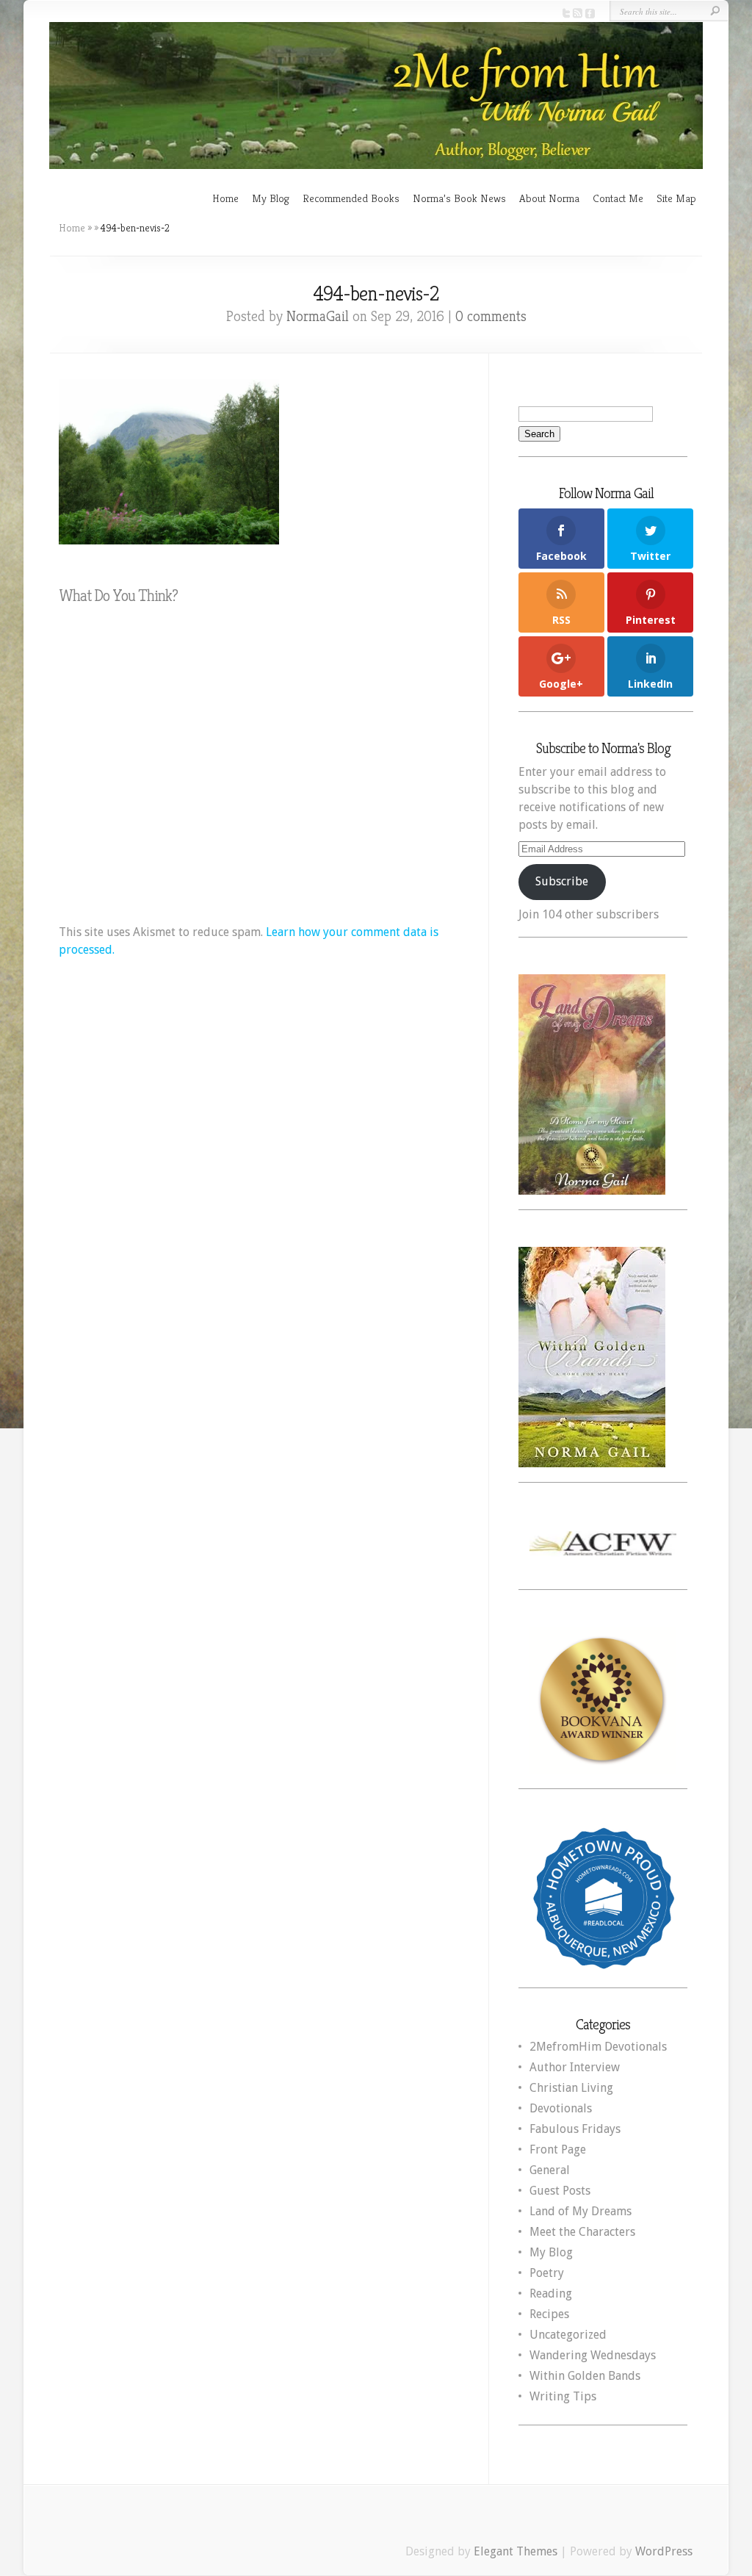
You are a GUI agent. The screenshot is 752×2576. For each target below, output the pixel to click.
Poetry (547, 2273)
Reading (551, 2293)
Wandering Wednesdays (593, 2355)
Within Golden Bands (585, 2376)
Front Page (558, 2149)
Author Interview (575, 2067)
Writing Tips (563, 2396)
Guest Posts (560, 2191)
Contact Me (618, 198)
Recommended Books (351, 198)
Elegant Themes (516, 2551)
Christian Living (571, 2088)
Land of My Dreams (581, 2211)
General (550, 2170)
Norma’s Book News (459, 198)
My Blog (271, 198)
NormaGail (318, 316)
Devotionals (561, 2108)
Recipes (549, 2314)
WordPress (664, 2551)
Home (225, 198)
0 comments (491, 316)
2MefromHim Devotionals (598, 2047)
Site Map (676, 198)
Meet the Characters (582, 2232)
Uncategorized (568, 2335)
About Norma (549, 198)
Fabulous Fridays (575, 2129)
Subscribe (562, 881)
